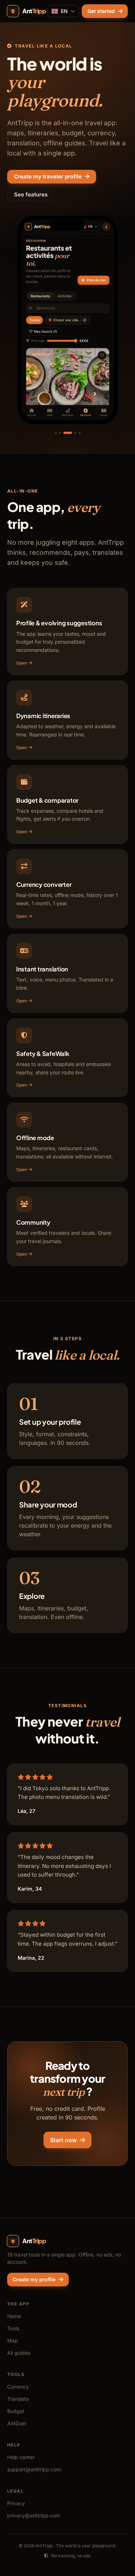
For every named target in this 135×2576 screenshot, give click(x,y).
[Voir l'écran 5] (80, 433)
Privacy (16, 2503)
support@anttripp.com (34, 2469)
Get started (101, 11)
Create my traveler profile (48, 176)
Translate (18, 2399)
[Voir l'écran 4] (75, 433)
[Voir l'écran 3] (68, 433)
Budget (16, 2411)
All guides (19, 2353)
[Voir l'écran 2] (60, 433)
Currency (18, 2387)
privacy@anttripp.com (34, 2515)
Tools (13, 2328)
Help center (21, 2457)
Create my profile (34, 2279)
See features (31, 194)
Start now (63, 2140)
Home (14, 2316)
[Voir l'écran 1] (56, 433)
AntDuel (17, 2423)
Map (13, 2341)
